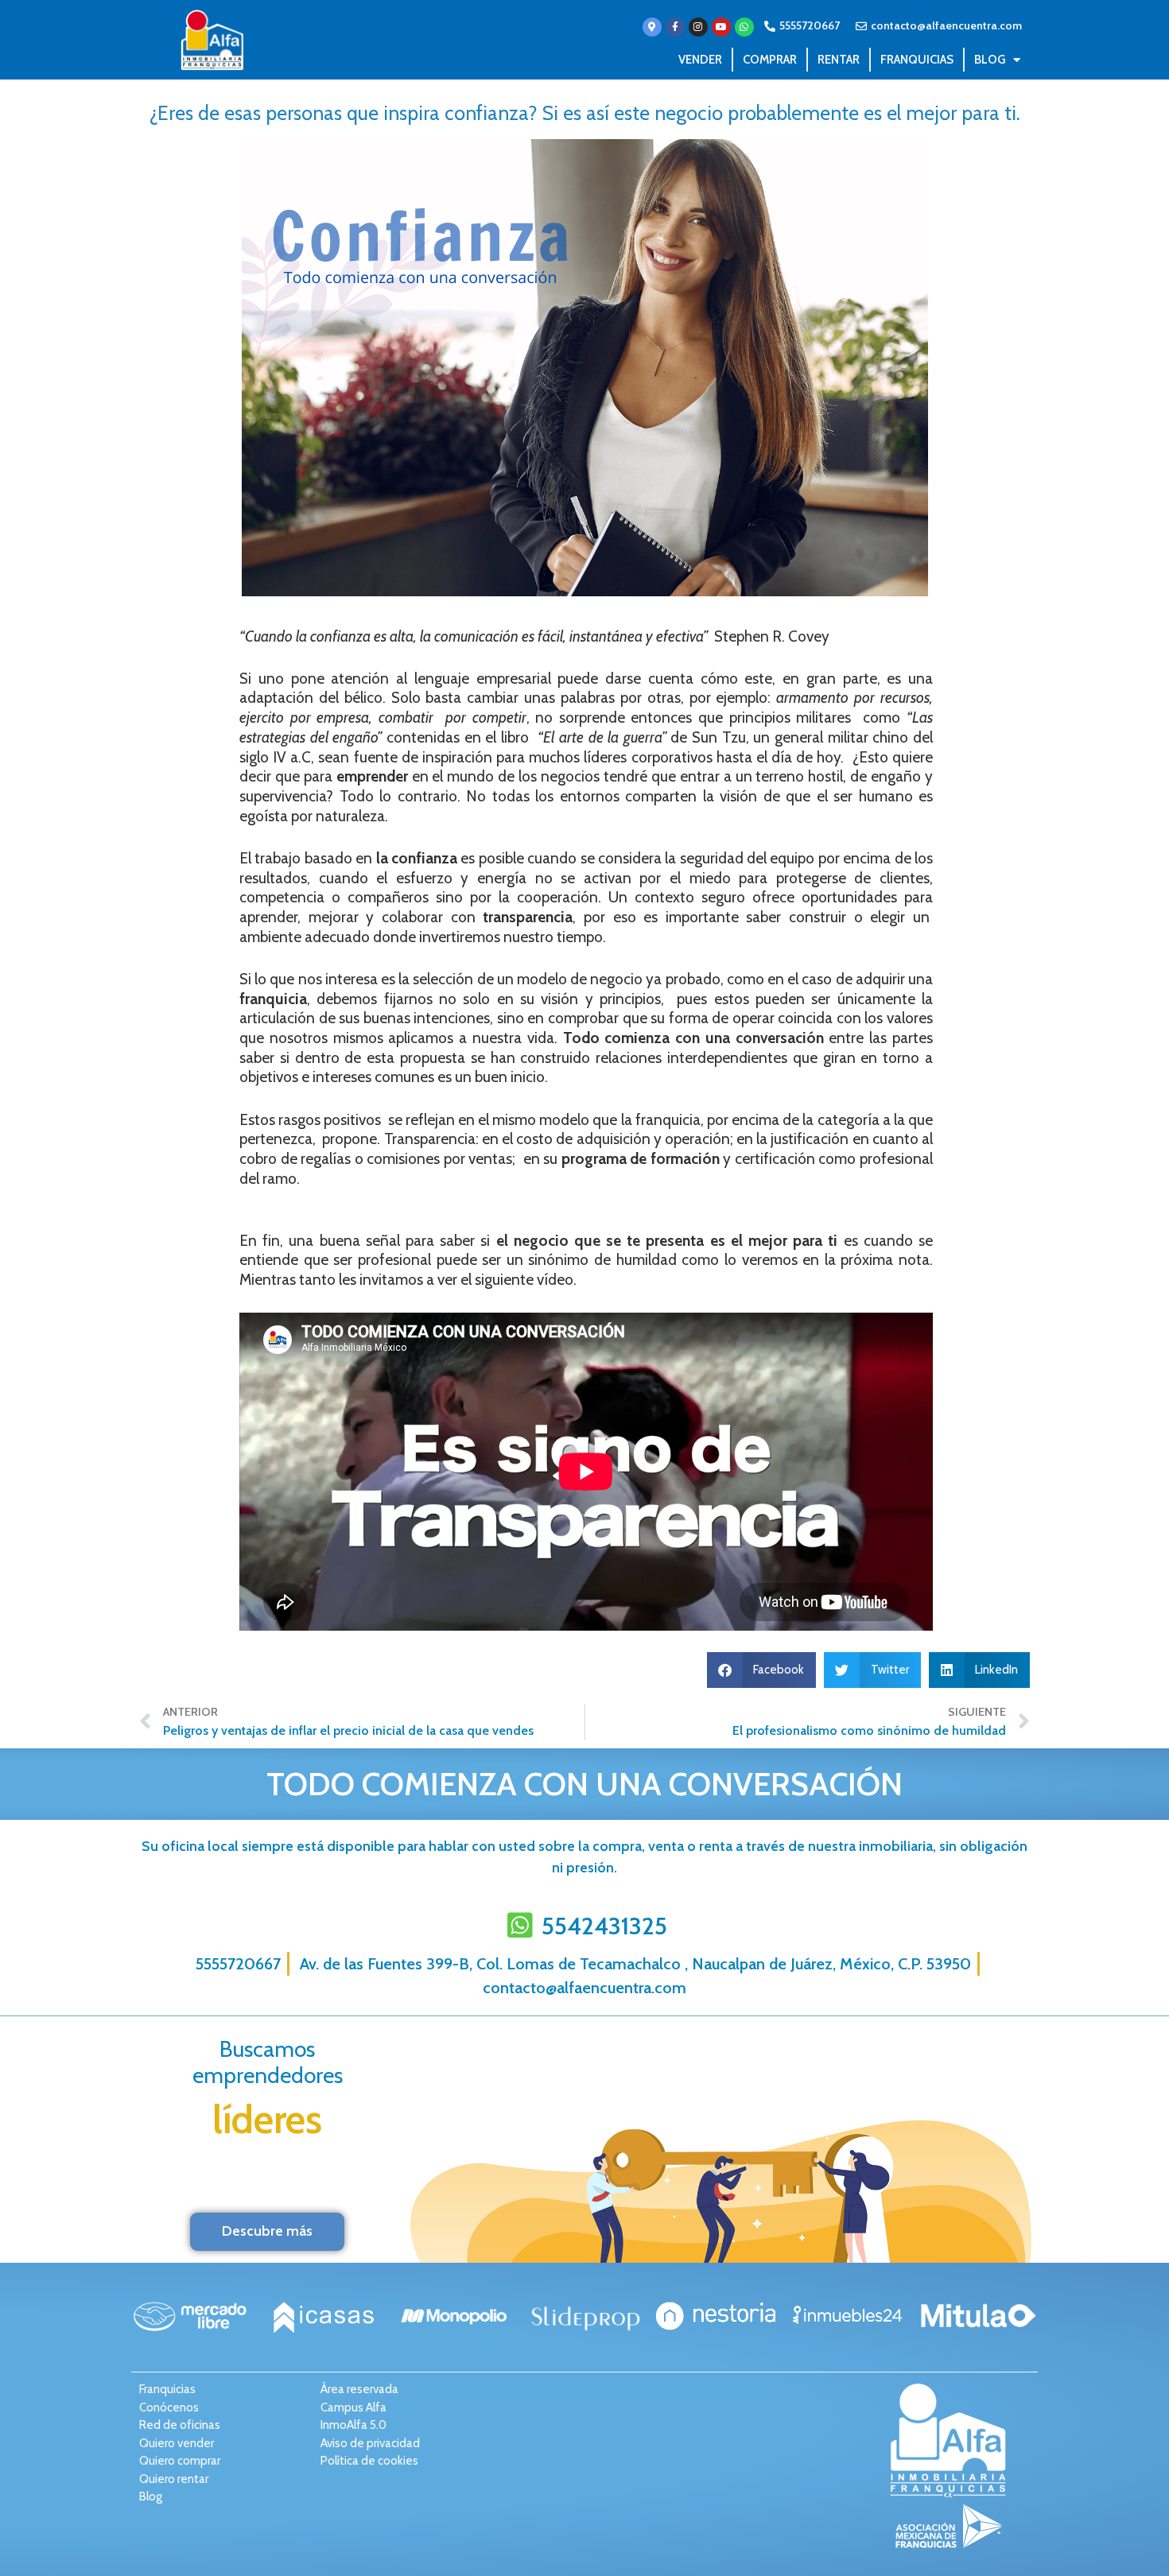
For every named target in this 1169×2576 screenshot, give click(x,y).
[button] (762, 1670)
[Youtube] (721, 27)
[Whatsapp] (744, 27)
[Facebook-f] (675, 27)
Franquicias (917, 60)
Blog (990, 60)
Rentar (839, 60)
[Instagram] (698, 27)
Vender (700, 60)
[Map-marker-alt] (652, 27)
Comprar (770, 60)
